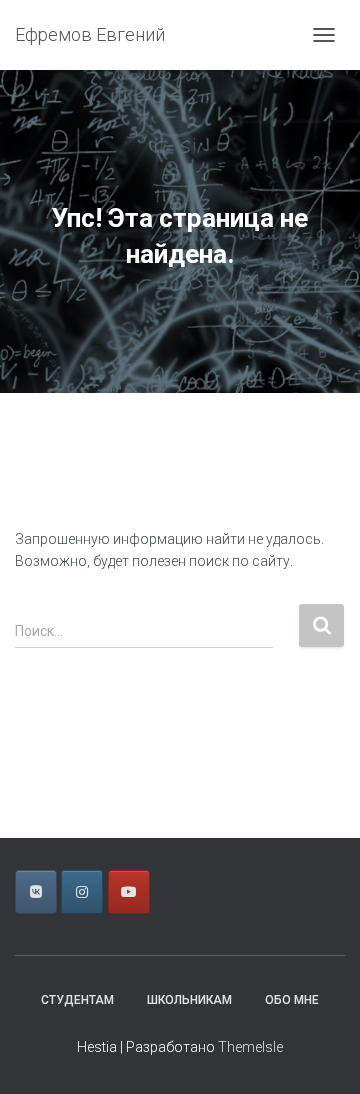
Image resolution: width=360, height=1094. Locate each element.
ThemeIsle (250, 1047)
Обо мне (292, 1000)
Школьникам (189, 1000)
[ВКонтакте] (36, 892)
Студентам (77, 1000)
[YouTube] (129, 892)
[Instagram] (82, 892)
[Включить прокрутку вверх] (320, 1054)
